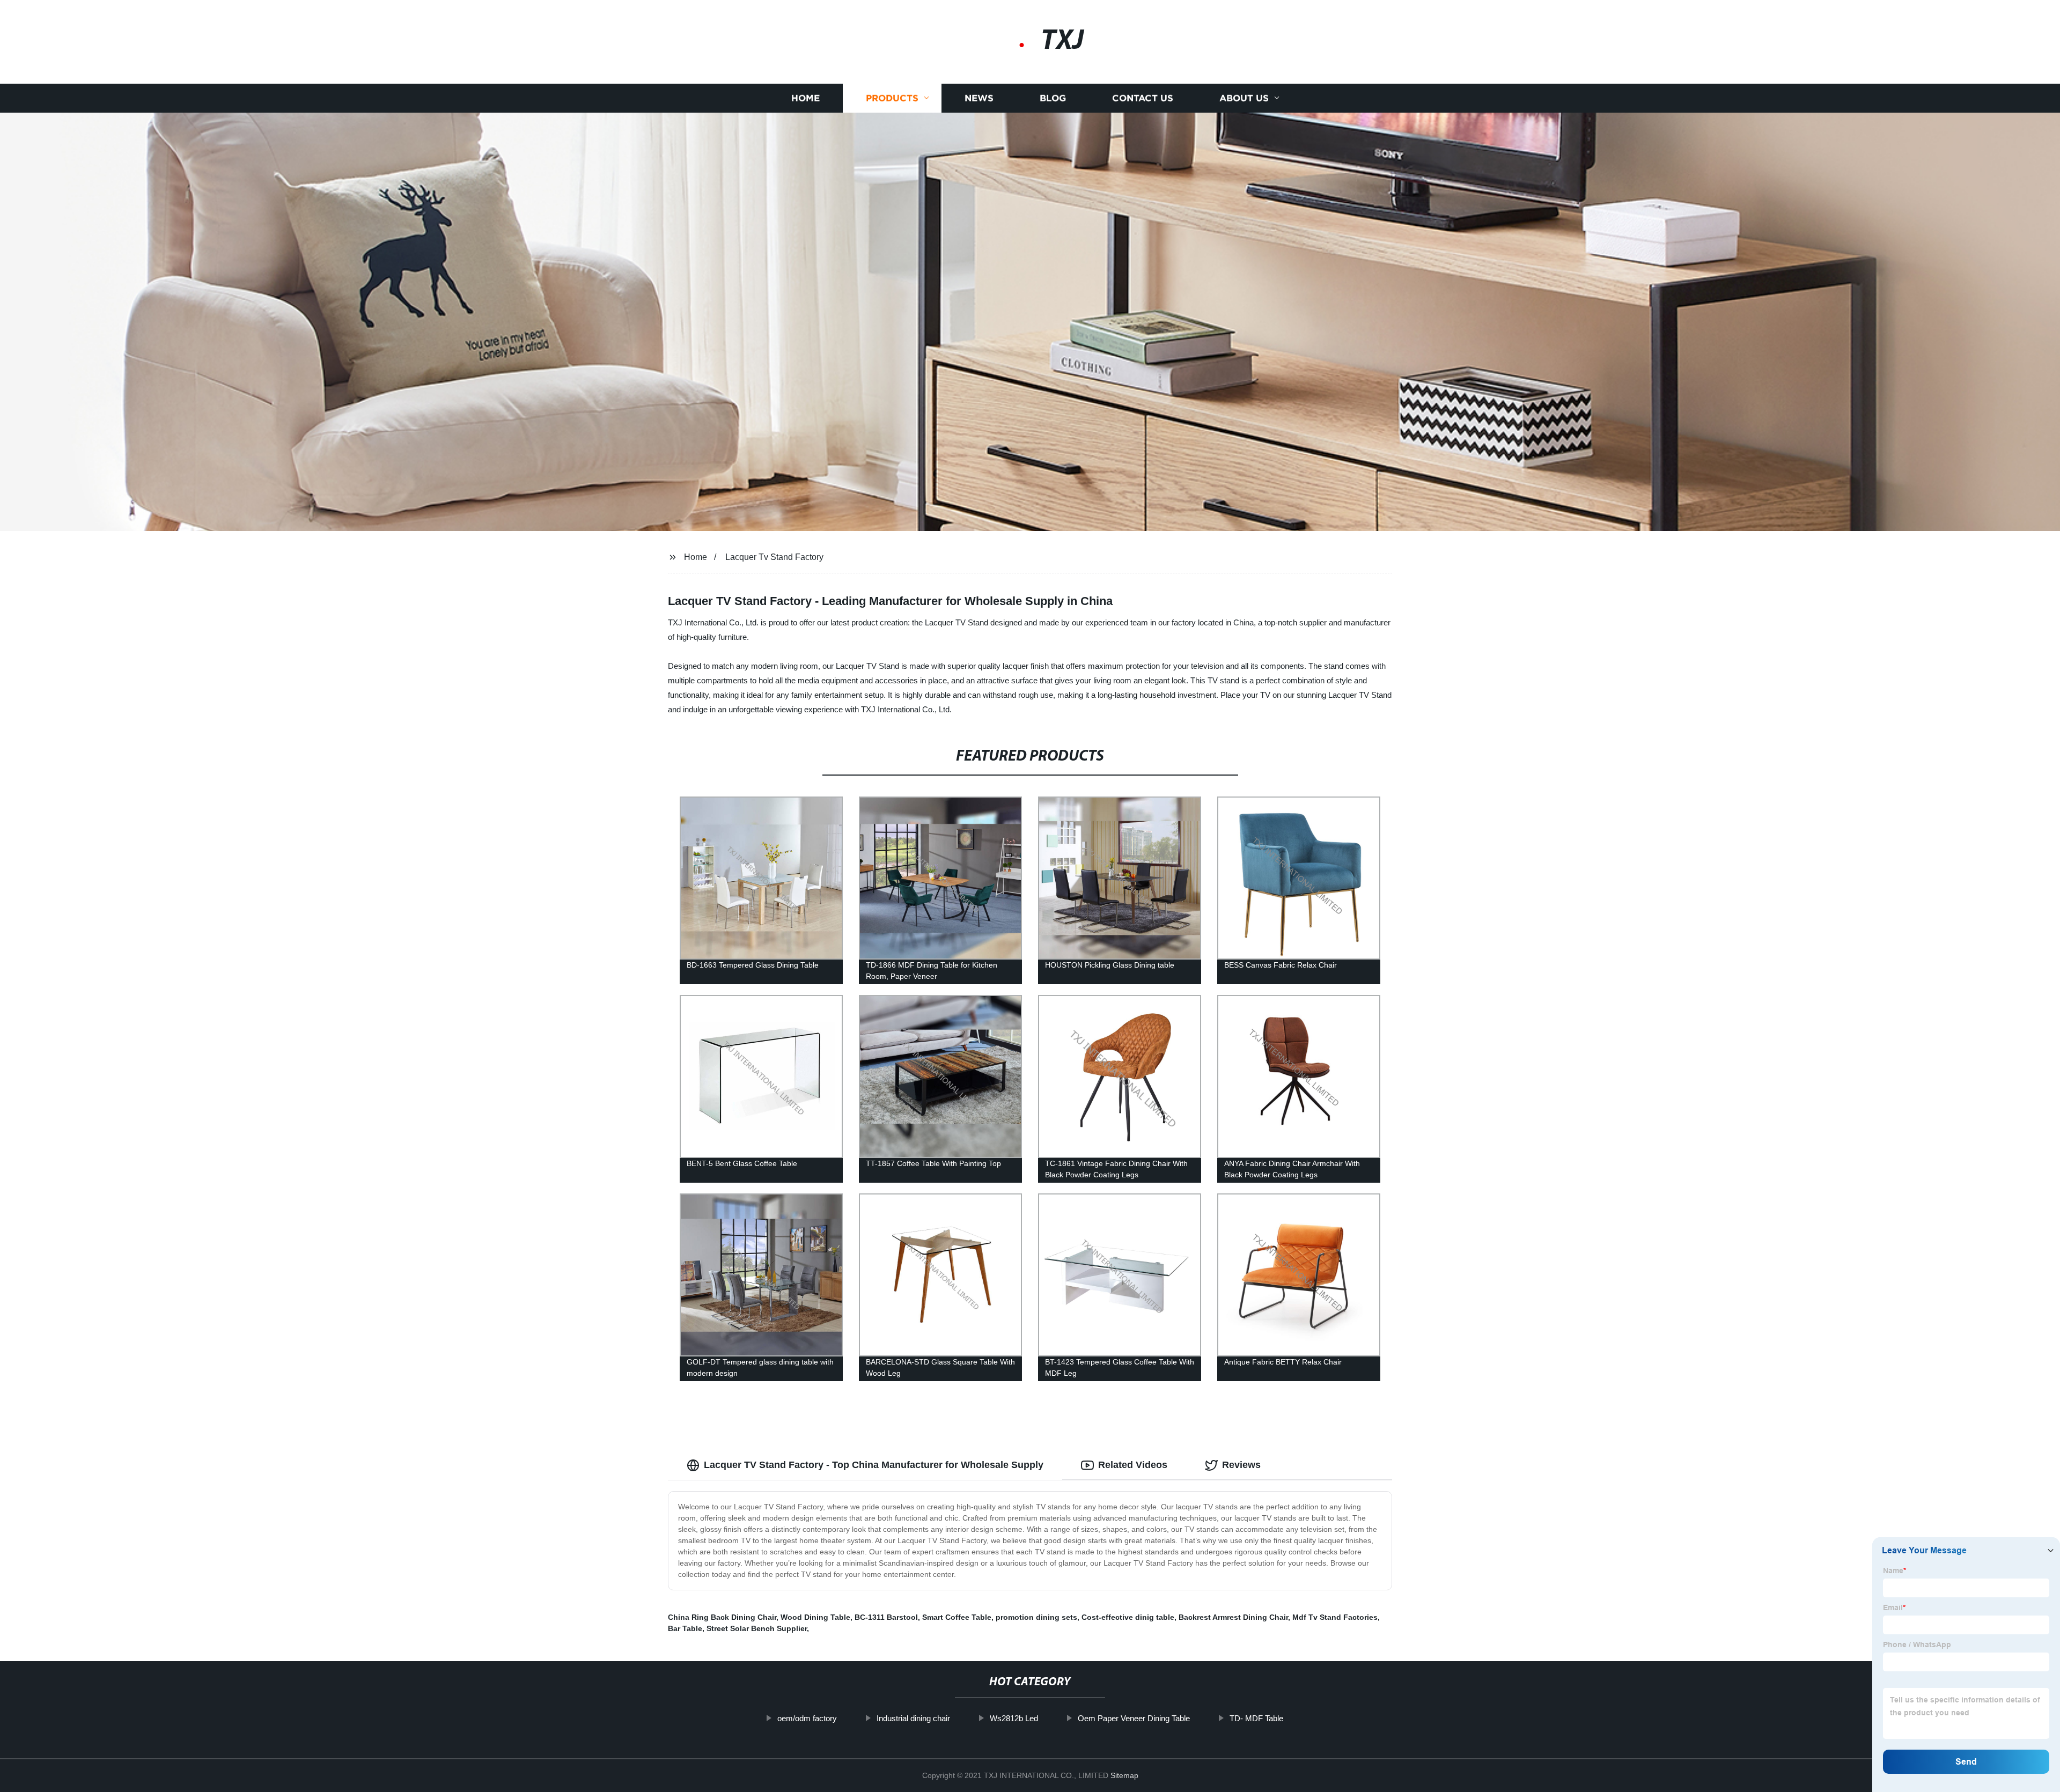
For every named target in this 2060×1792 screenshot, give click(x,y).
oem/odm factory (807, 1718)
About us (1244, 98)
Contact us (1143, 98)
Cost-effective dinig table (1128, 1617)
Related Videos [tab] (1133, 1465)
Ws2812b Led (1014, 1718)
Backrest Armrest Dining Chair (1233, 1617)
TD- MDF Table (1256, 1718)
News (979, 98)
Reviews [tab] (1241, 1465)
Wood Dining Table (815, 1617)
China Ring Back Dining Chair (722, 1617)
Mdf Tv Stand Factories (1335, 1617)
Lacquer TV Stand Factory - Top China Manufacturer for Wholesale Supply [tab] (874, 1465)
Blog (1053, 98)
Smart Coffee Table (957, 1617)
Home (805, 98)
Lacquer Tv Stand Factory (774, 557)
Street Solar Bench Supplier (757, 1628)
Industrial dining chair (913, 1718)
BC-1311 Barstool (886, 1617)
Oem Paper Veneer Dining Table (1134, 1718)
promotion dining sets (1036, 1617)
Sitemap (1124, 1775)
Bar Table (685, 1628)
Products (892, 98)
